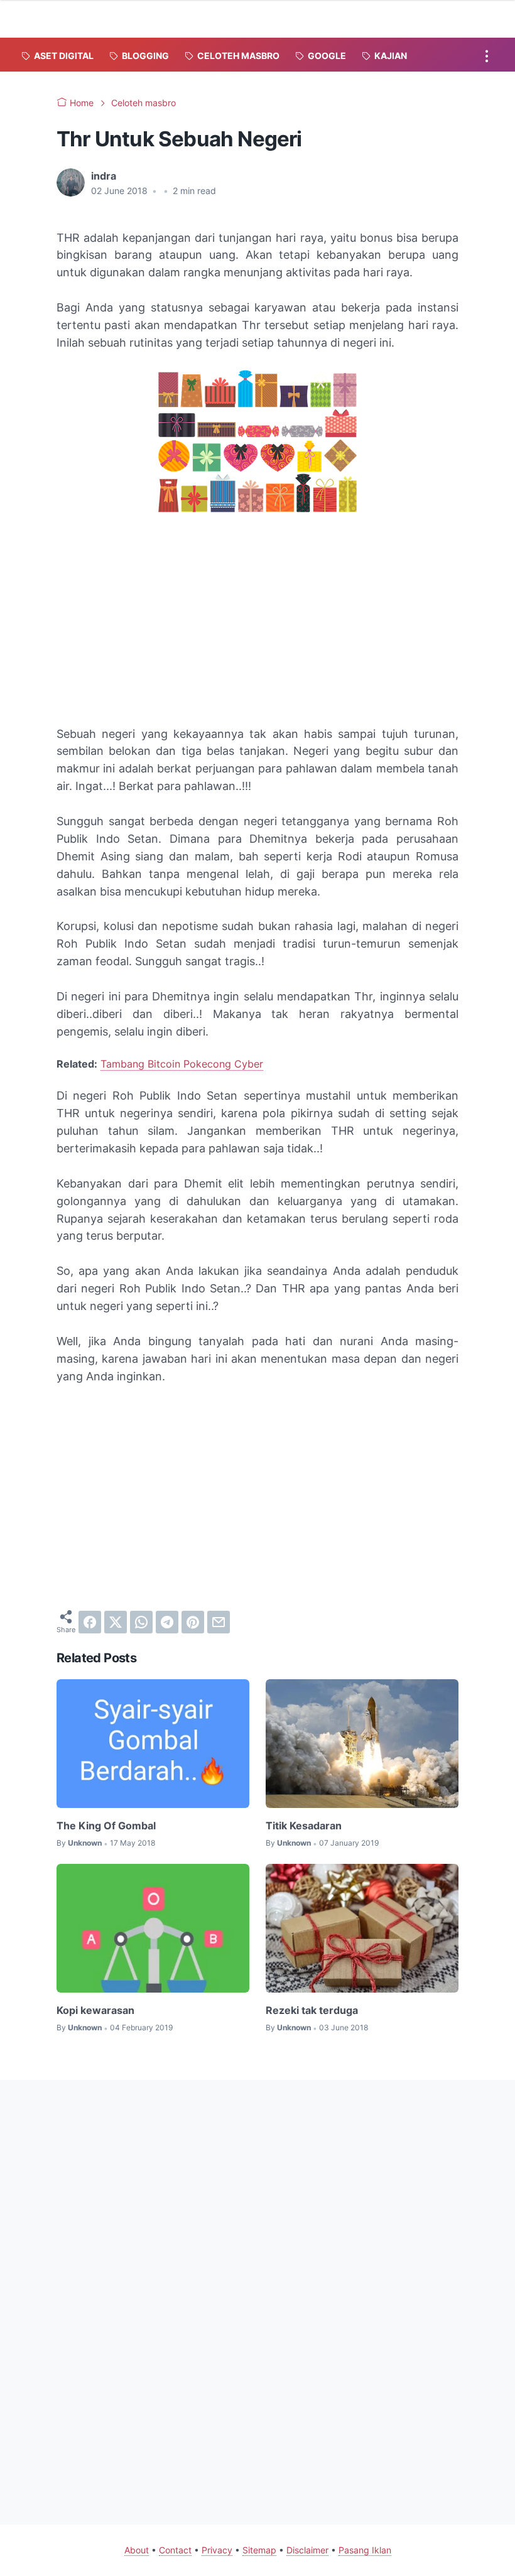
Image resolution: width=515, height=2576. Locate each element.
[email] (219, 1622)
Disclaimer (307, 2550)
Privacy (217, 2550)
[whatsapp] (141, 1622)
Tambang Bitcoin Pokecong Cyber (182, 1064)
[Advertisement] (257, 622)
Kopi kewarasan (95, 2010)
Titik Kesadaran (304, 1826)
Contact (175, 2550)
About (137, 2550)
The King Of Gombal (106, 1826)
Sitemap (259, 2550)
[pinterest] (193, 1622)
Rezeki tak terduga (312, 2010)
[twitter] (116, 1622)
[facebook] (90, 1622)
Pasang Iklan (365, 2550)
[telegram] (167, 1622)
